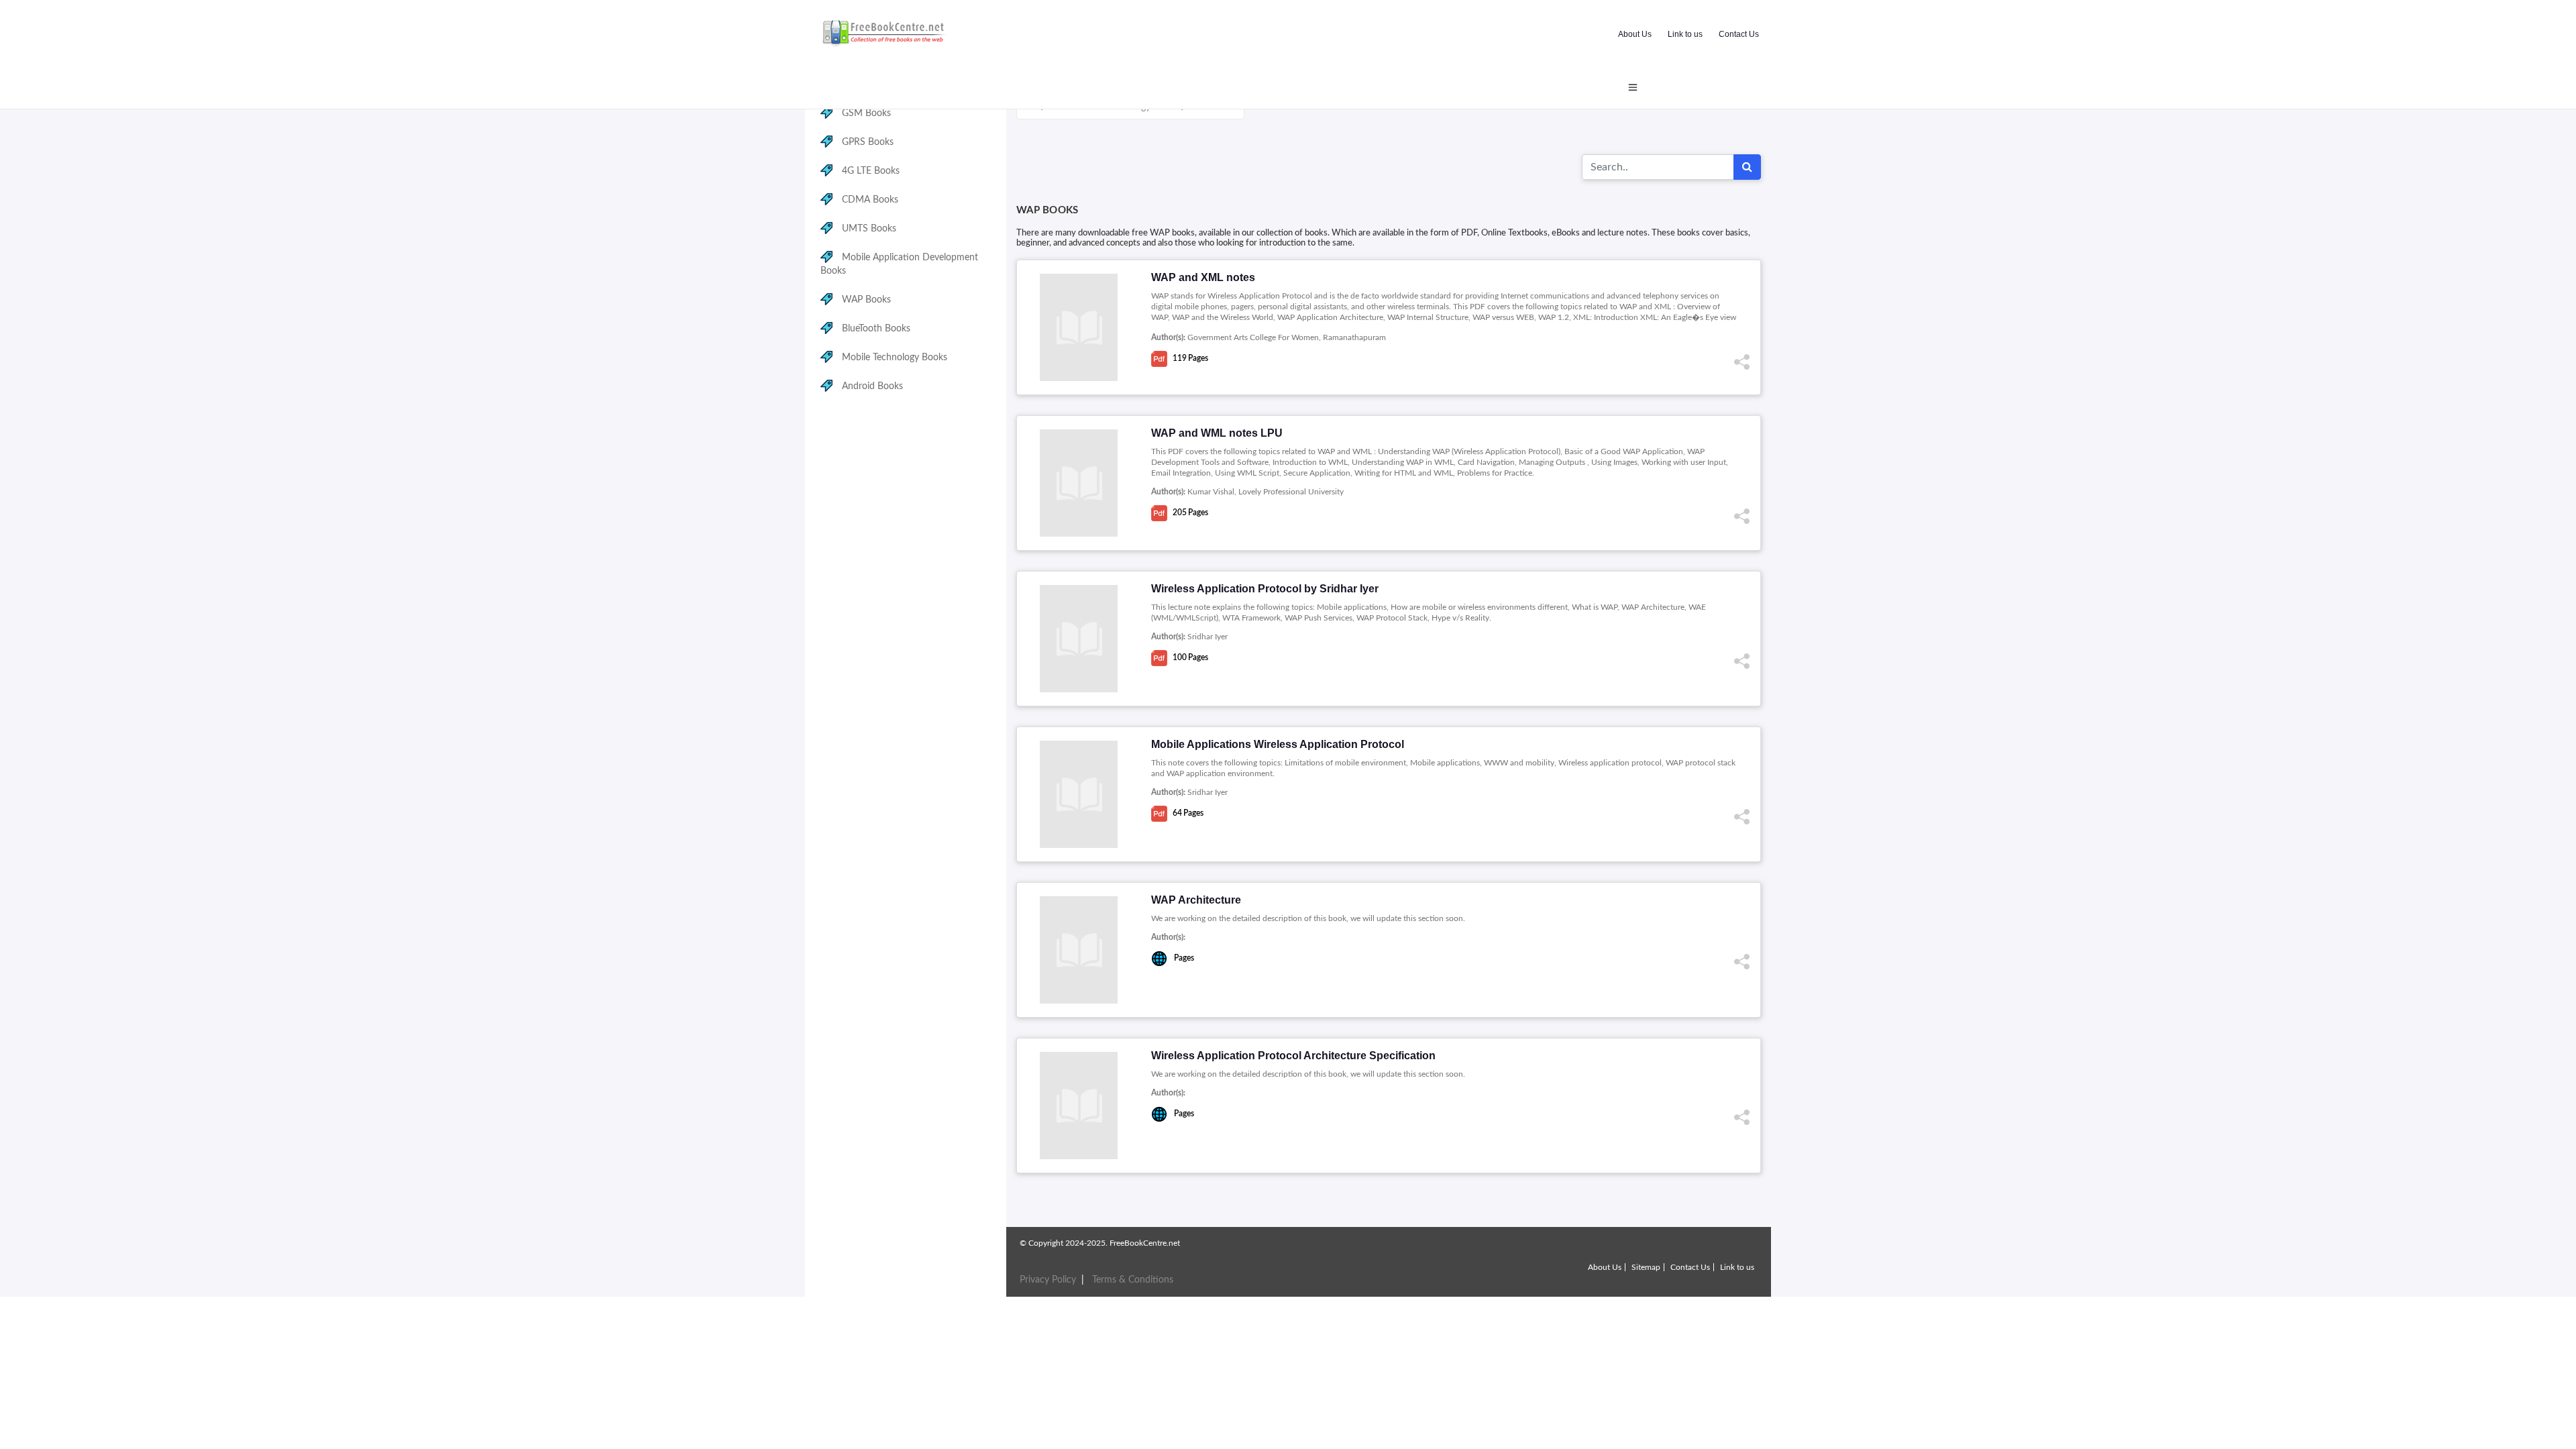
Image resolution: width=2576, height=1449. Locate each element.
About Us (1635, 34)
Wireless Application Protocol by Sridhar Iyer (1265, 589)
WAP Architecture (1196, 900)
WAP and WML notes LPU (1217, 433)
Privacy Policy (1048, 1280)
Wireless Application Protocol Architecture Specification (1293, 1056)
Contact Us (1739, 34)
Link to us (1685, 34)
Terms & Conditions (1133, 1280)
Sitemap (1646, 1267)
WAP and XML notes (1203, 277)
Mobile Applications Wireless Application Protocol (1278, 744)
